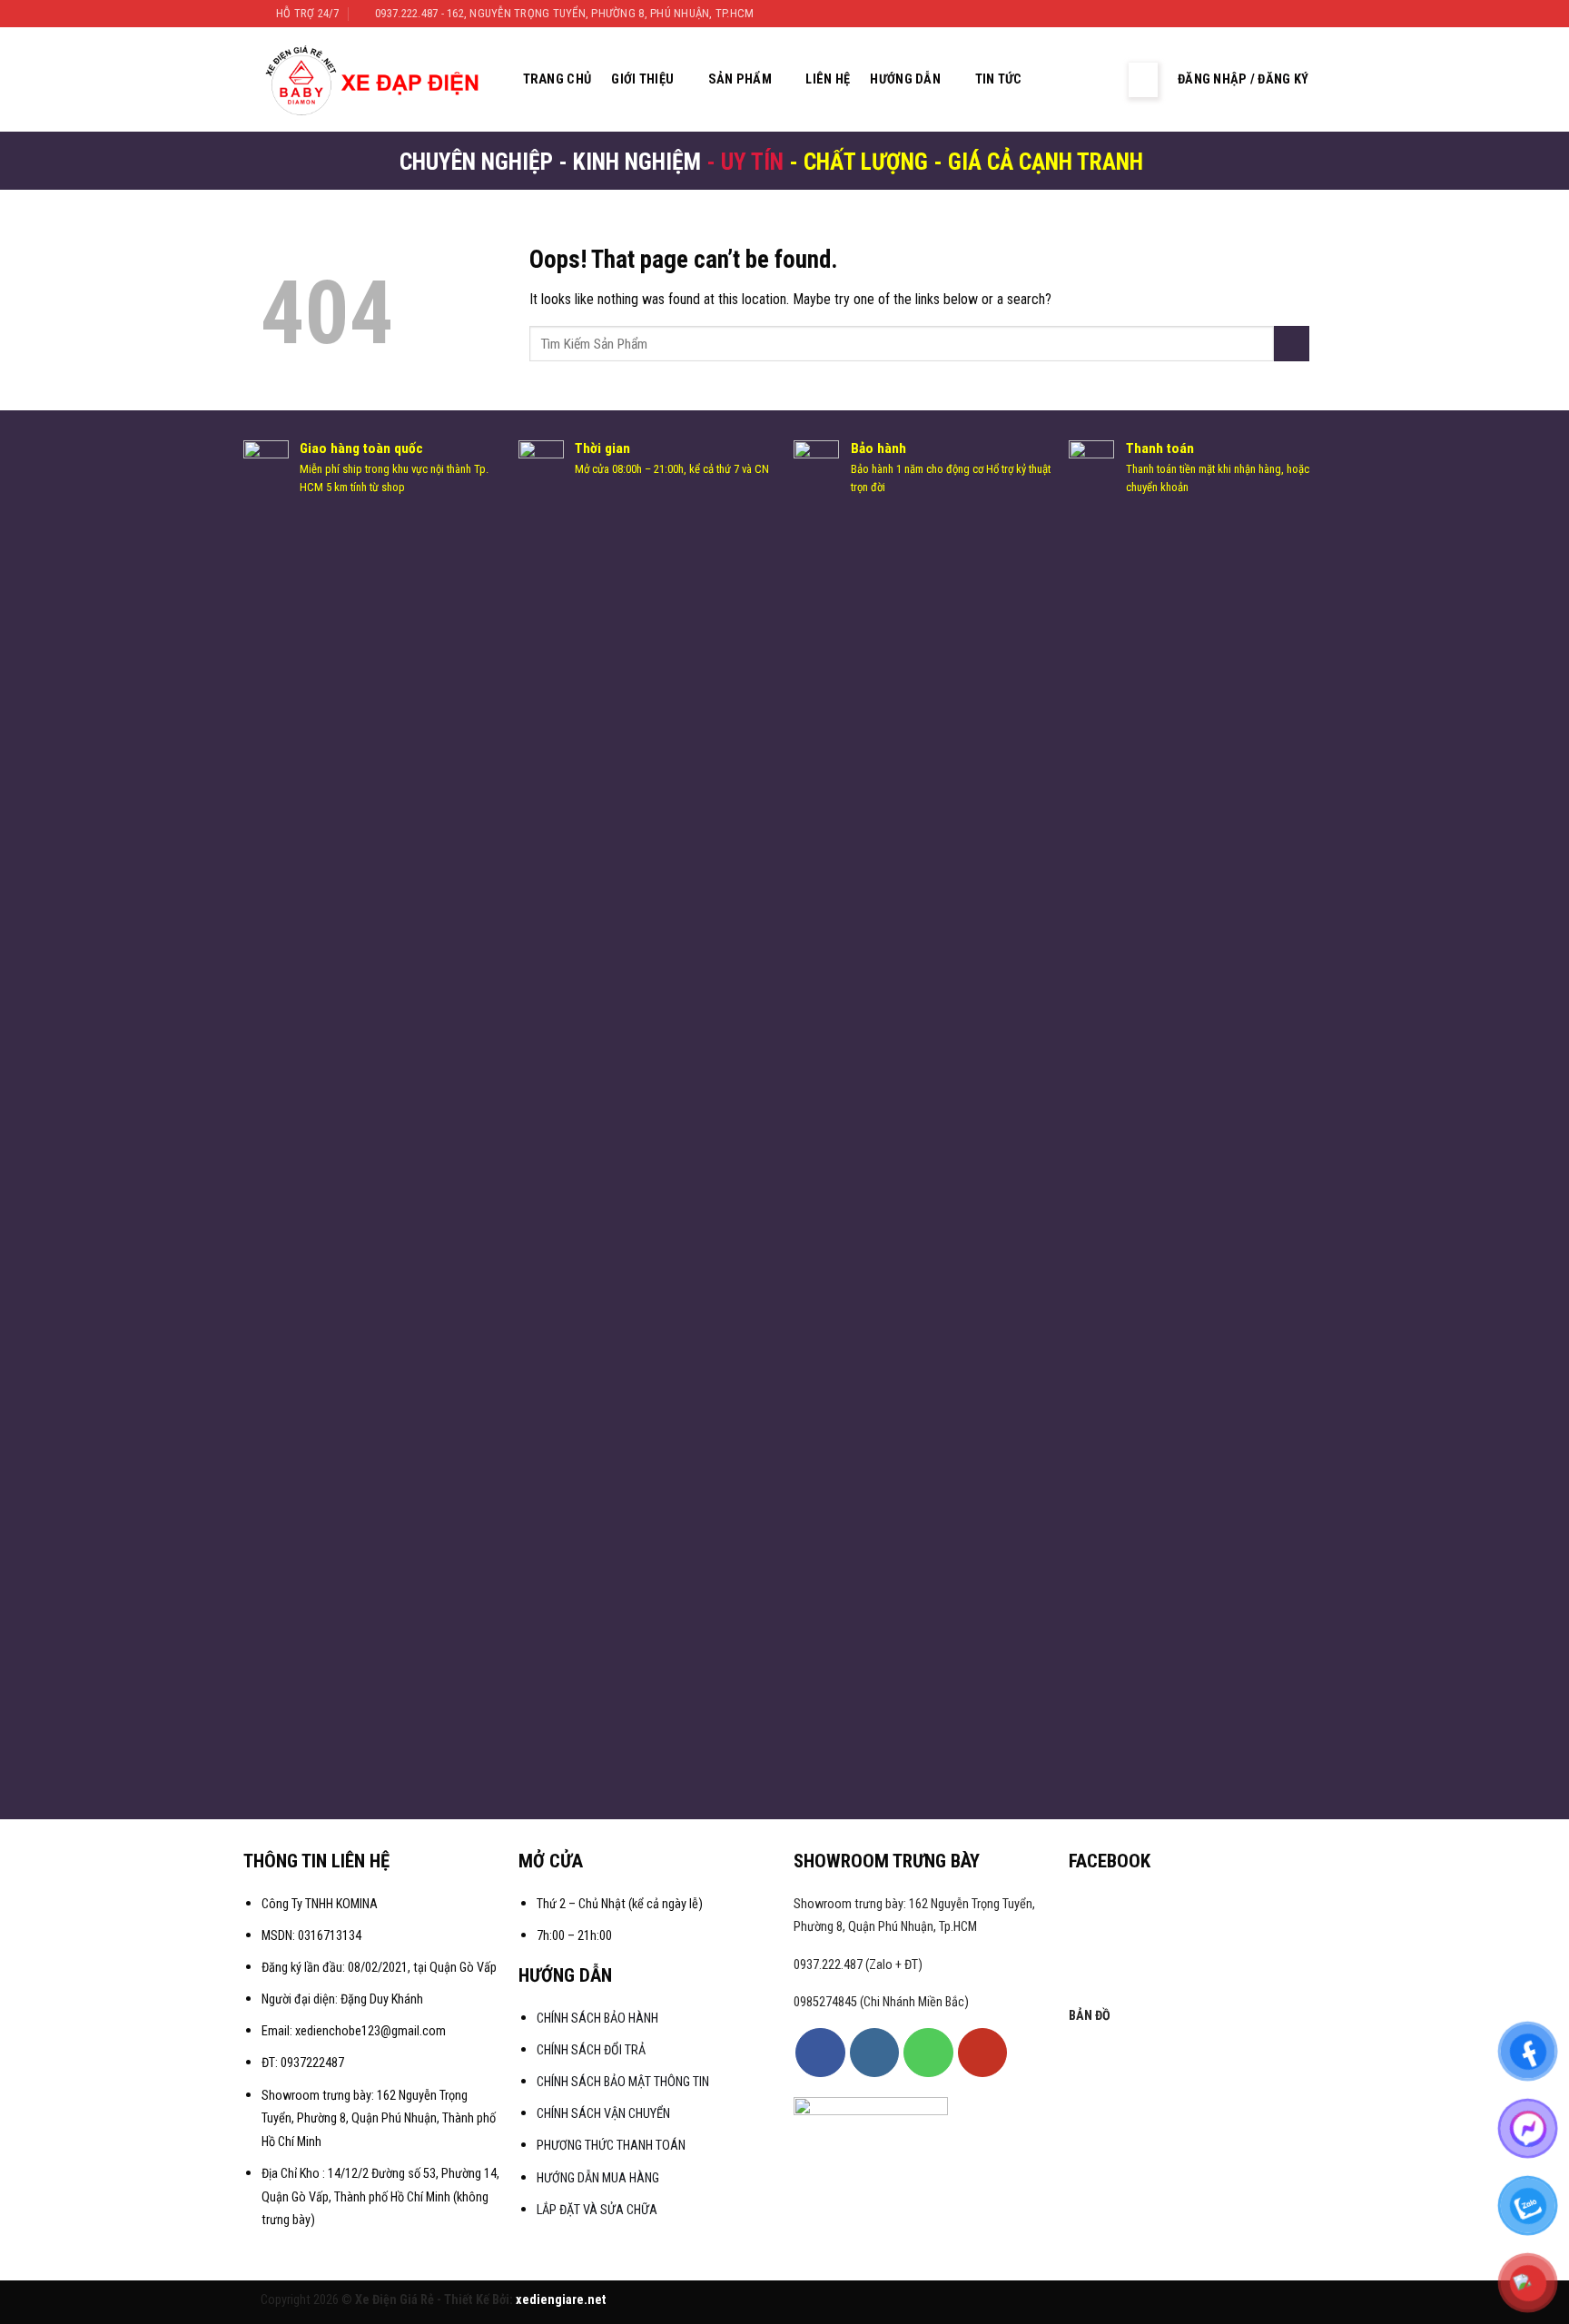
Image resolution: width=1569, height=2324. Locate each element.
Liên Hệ (828, 79)
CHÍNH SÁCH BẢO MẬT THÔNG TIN (623, 2082)
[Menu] (1143, 80)
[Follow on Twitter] (1283, 14)
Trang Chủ (558, 79)
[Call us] (928, 2053)
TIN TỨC (999, 79)
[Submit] (1292, 344)
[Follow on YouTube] (982, 2053)
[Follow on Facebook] (1248, 14)
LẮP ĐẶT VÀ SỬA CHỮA (597, 2210)
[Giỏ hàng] (1100, 80)
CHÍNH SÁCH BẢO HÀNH (599, 2019)
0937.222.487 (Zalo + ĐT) (858, 1965)
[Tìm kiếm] (1063, 79)
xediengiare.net (561, 2300)
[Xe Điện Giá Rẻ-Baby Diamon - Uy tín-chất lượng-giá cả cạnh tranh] (377, 80)
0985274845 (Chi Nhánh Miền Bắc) (881, 2002)
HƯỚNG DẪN (905, 79)
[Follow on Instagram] (1266, 14)
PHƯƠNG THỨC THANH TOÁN (611, 2146)
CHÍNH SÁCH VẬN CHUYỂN (603, 2114)
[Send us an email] (1300, 14)
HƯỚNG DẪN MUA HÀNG (598, 2178)
